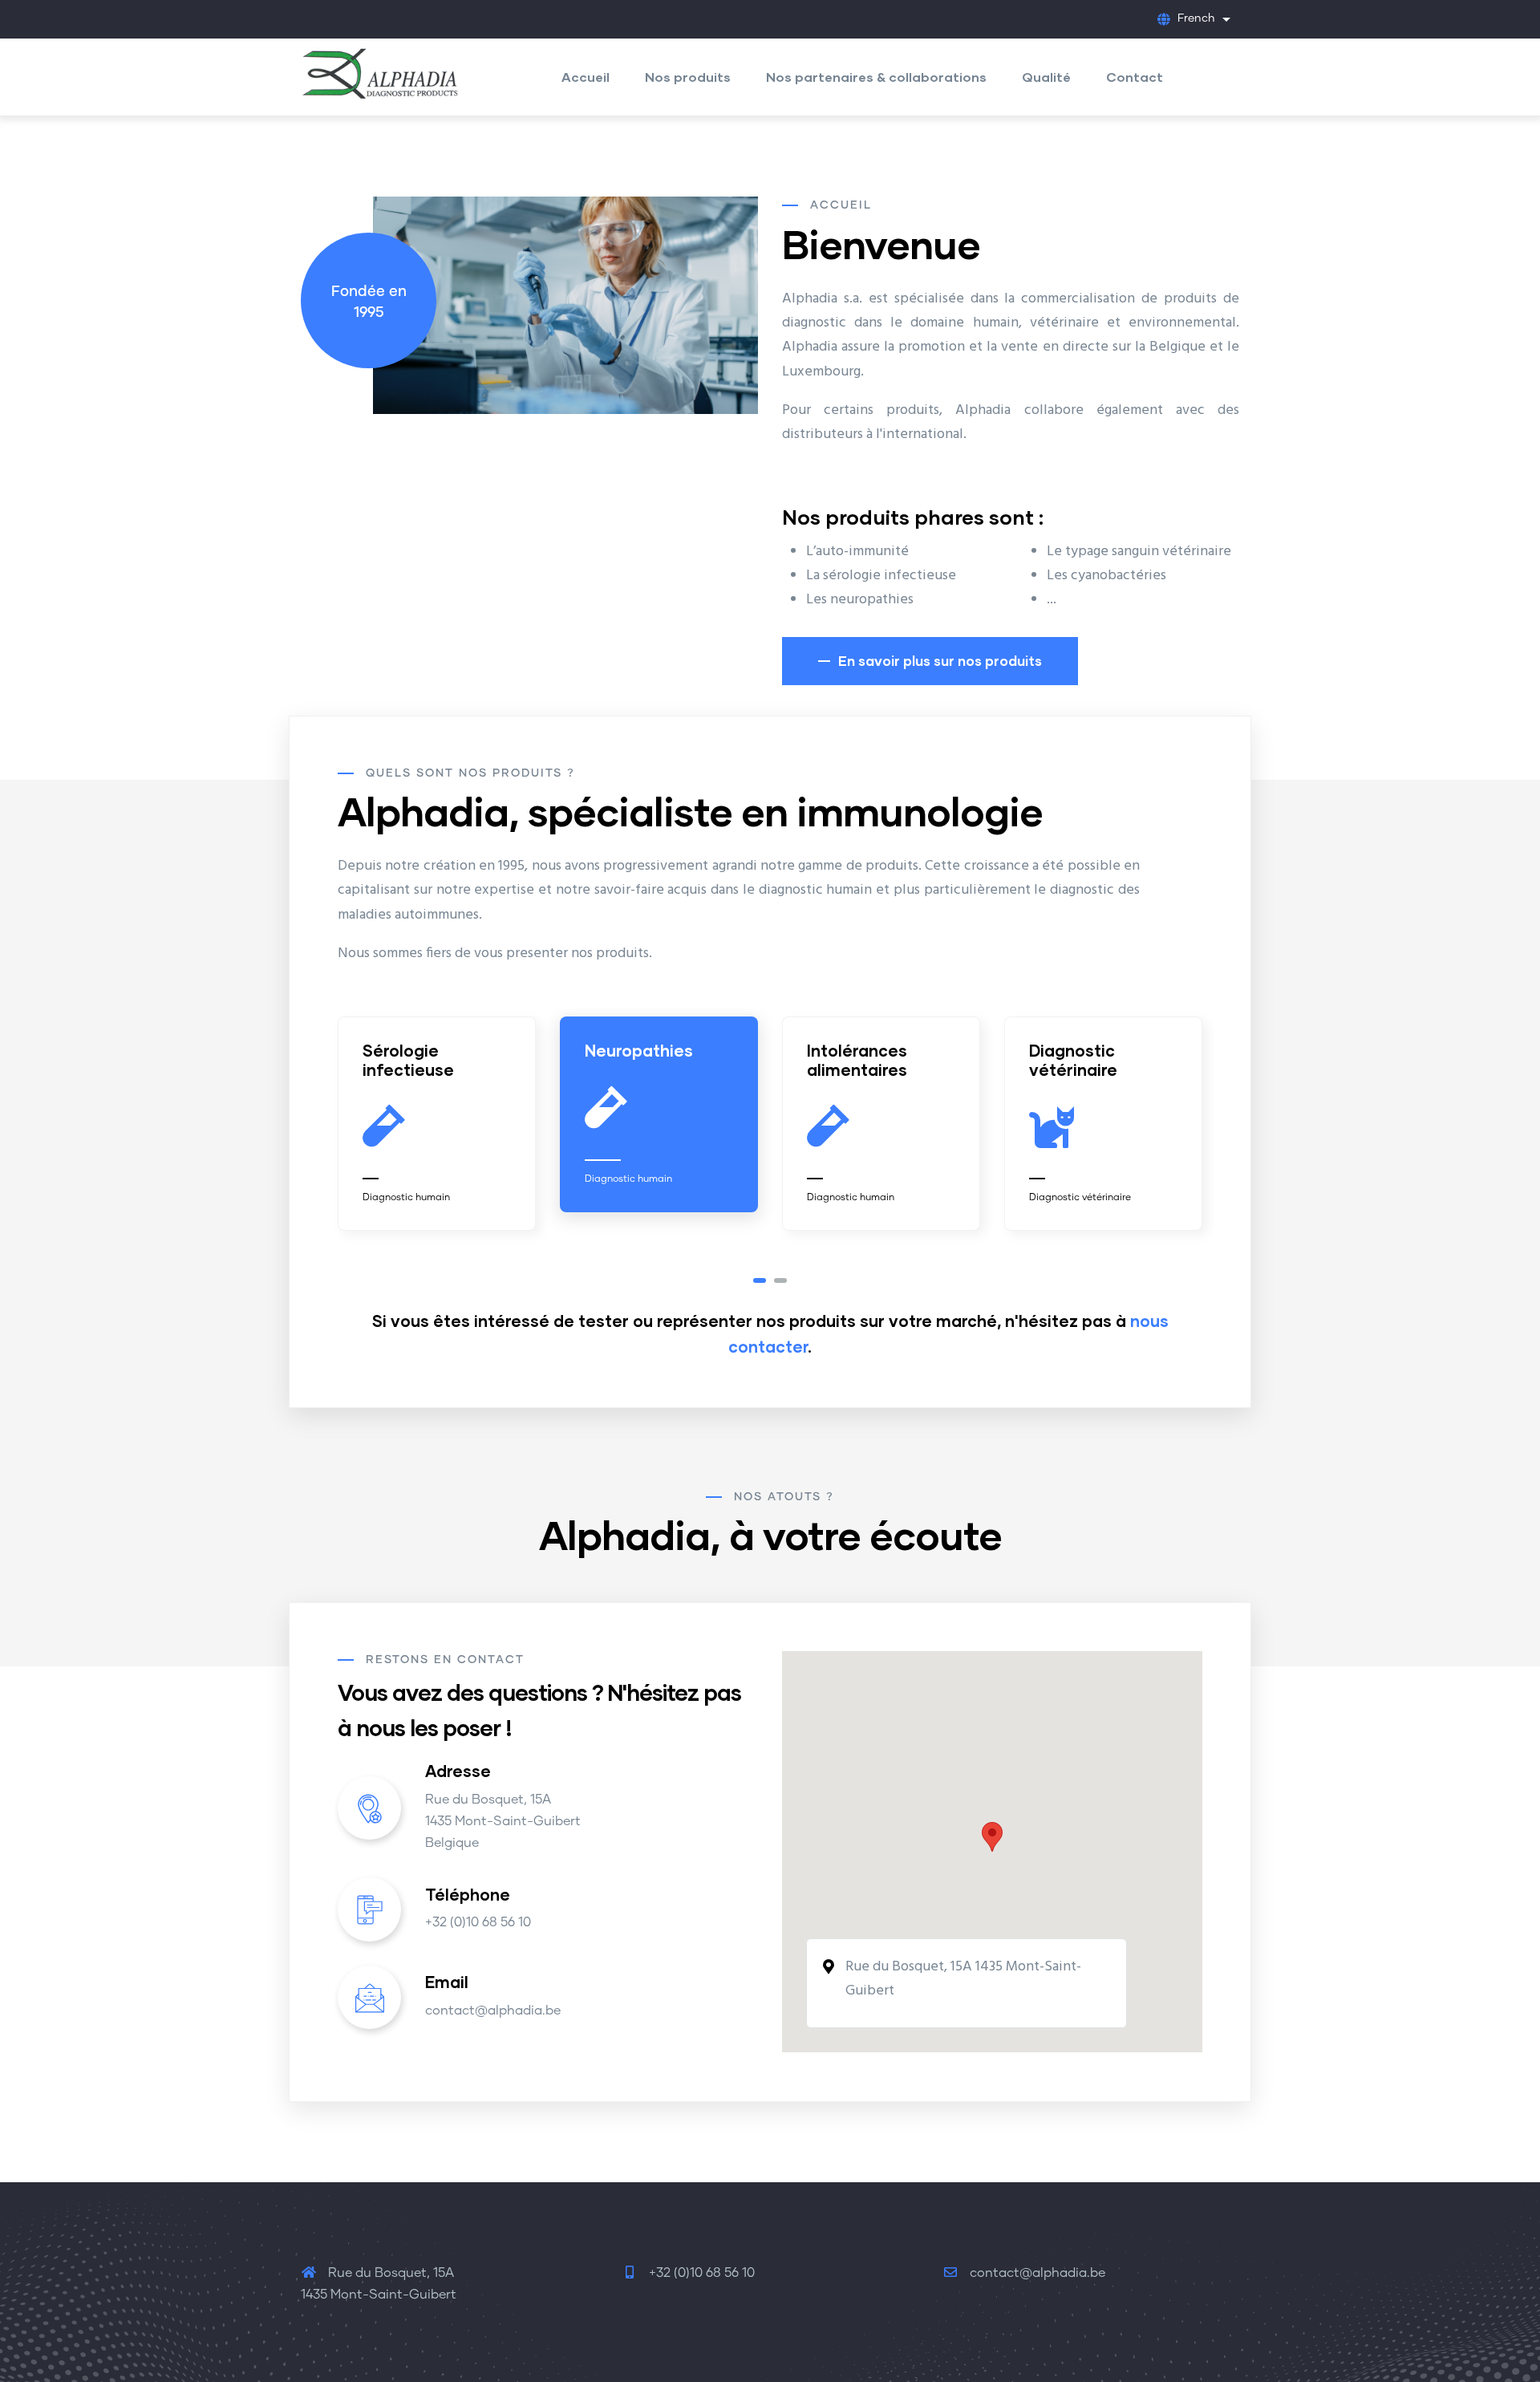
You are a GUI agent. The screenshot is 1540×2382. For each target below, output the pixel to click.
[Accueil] (381, 70)
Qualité (1046, 77)
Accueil (586, 77)
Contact (1135, 77)
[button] (760, 1280)
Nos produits (688, 77)
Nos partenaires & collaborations (876, 77)
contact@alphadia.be (1036, 2273)
